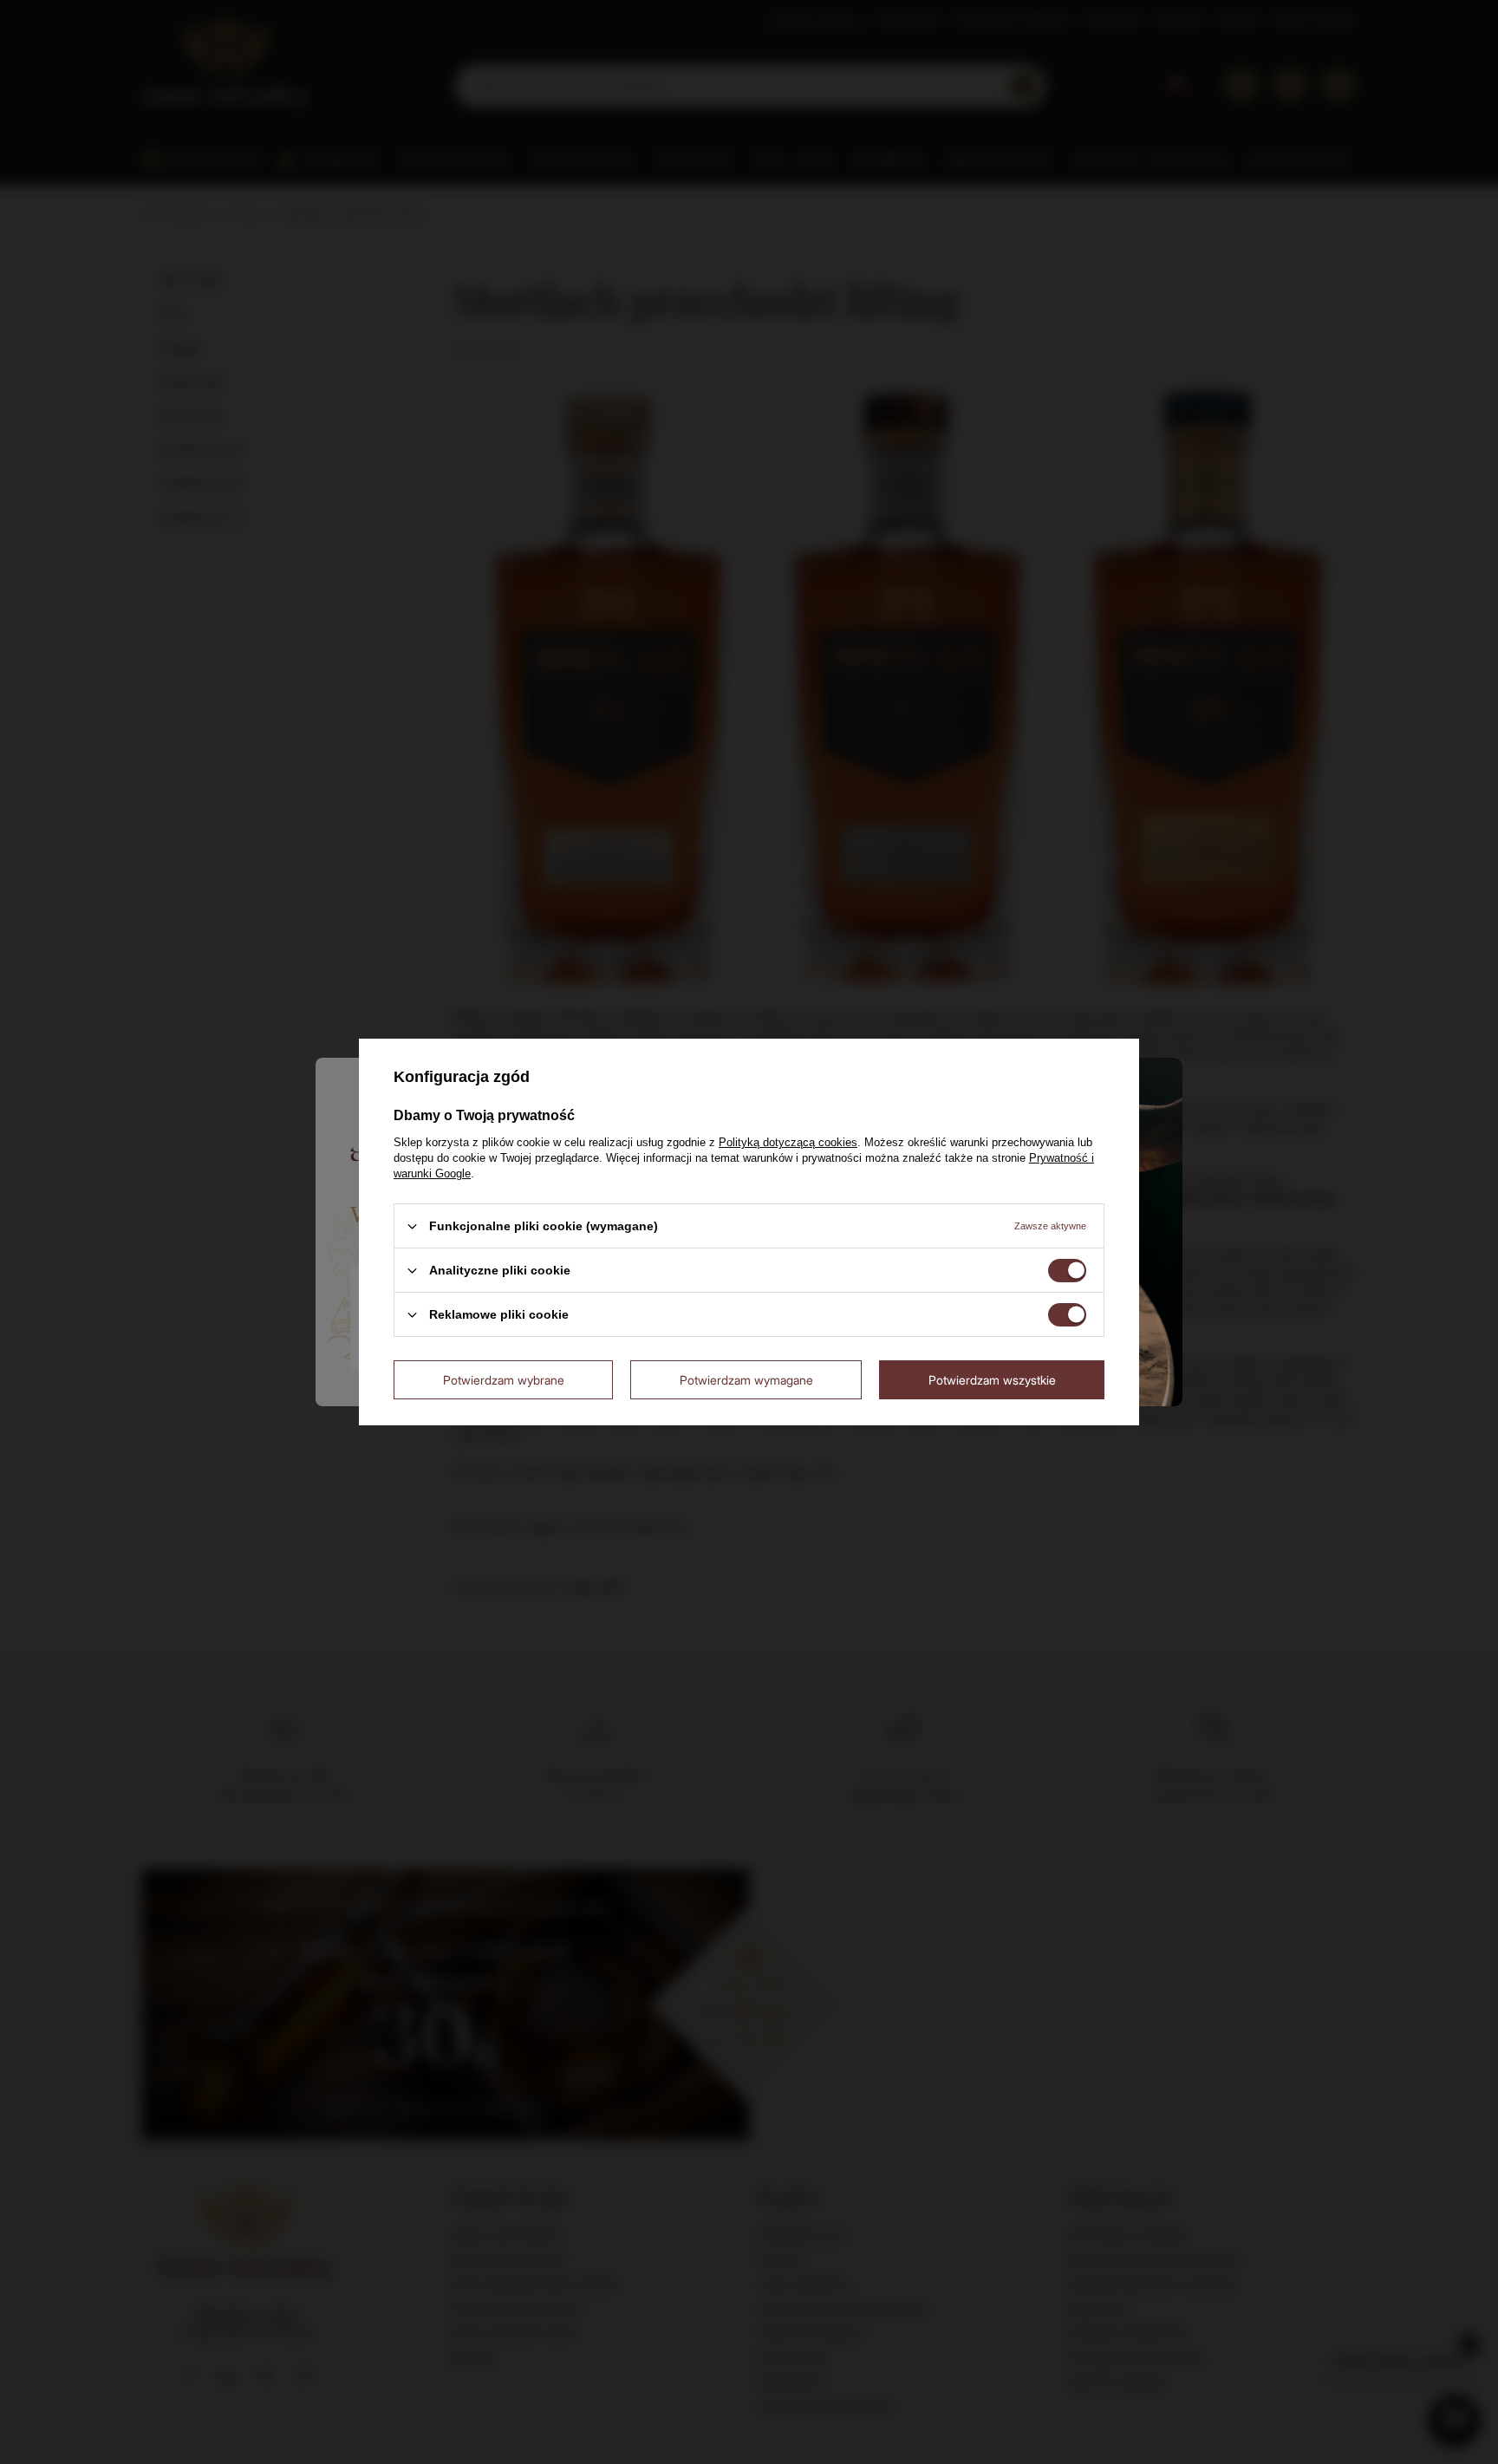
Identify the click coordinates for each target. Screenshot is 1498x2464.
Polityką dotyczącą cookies (788, 1142)
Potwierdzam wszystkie (992, 1379)
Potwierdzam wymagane (746, 1379)
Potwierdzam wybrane (504, 1379)
